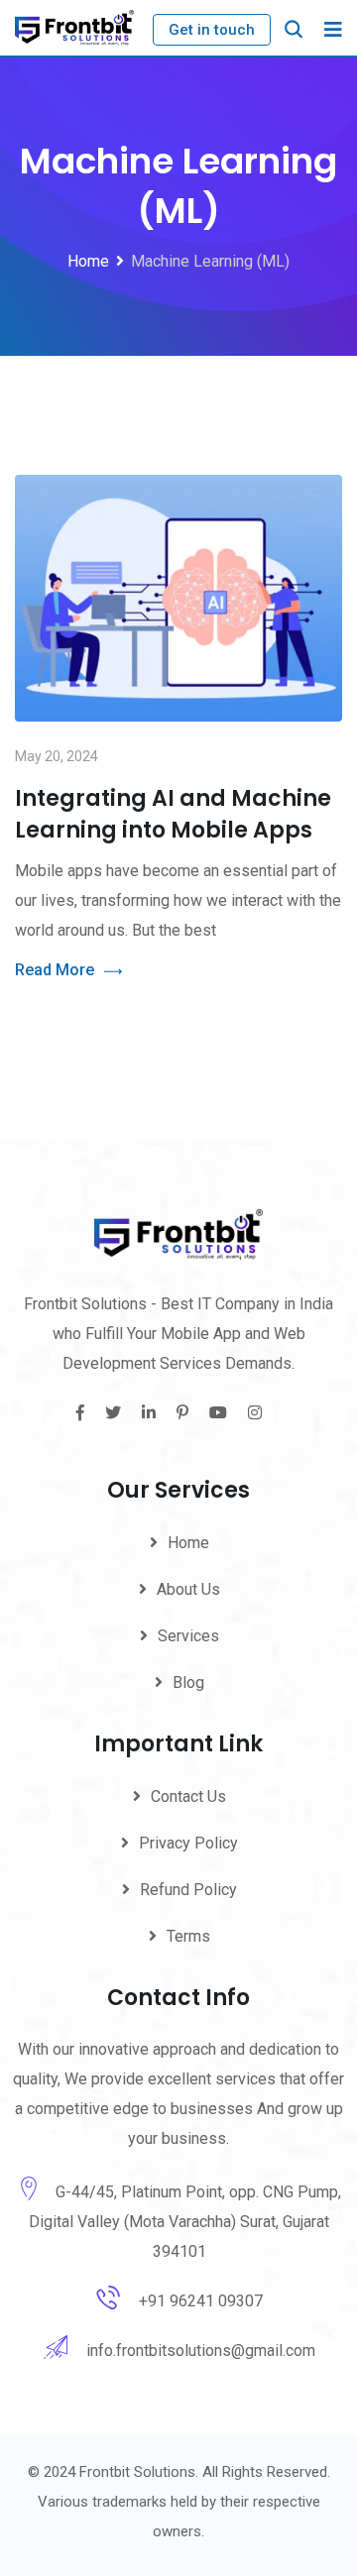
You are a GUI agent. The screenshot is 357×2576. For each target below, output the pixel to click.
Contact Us (188, 1796)
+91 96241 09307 (201, 2301)
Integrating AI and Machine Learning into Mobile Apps (173, 814)
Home (188, 1543)
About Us (188, 1589)
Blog (188, 1682)
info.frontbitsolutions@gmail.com (201, 2351)
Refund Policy (188, 1890)
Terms (188, 1936)
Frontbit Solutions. (139, 2472)
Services (188, 1636)
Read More (55, 970)
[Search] (294, 29)
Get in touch (212, 30)
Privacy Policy (188, 1843)
